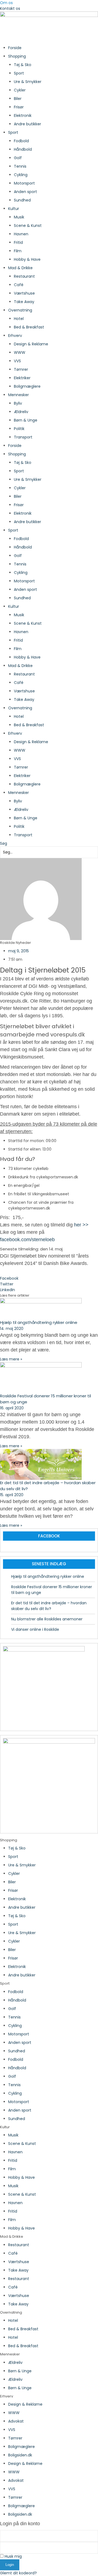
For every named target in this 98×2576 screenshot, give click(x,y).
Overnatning (20, 310)
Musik (19, 217)
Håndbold (23, 149)
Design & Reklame (31, 344)
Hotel (19, 319)
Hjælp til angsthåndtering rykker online (39, 1322)
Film (18, 251)
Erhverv (15, 336)
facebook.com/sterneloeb (27, 1240)
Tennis (20, 166)
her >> (81, 1225)
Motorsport (24, 183)
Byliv (18, 403)
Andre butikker (27, 124)
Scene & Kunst (28, 226)
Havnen (21, 234)
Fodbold (21, 141)
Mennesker (19, 395)
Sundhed (22, 200)
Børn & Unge (26, 420)
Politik (19, 429)
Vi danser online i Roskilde (35, 1629)
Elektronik (23, 115)
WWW (20, 352)
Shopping (17, 56)
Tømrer (21, 369)
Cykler (20, 90)
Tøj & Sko (23, 65)
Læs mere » (11, 1359)
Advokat (16, 2421)
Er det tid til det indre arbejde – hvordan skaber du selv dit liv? (49, 1606)
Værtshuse (24, 293)
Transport (23, 437)
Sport (19, 73)
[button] (49, 1278)
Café (19, 285)
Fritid (18, 242)
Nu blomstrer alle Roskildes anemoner (47, 1619)
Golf (18, 158)
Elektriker (22, 378)
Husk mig (13, 2556)
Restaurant (24, 276)
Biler (18, 99)
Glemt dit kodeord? (18, 2573)
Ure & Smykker (28, 82)
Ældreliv (21, 412)
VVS (17, 361)
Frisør (19, 107)
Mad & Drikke (20, 268)
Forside (15, 48)
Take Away (24, 302)
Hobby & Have (27, 259)
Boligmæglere (27, 386)
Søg (4, 843)
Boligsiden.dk (20, 2455)
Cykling (21, 175)
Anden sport (25, 192)
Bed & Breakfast (29, 327)
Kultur (14, 209)
